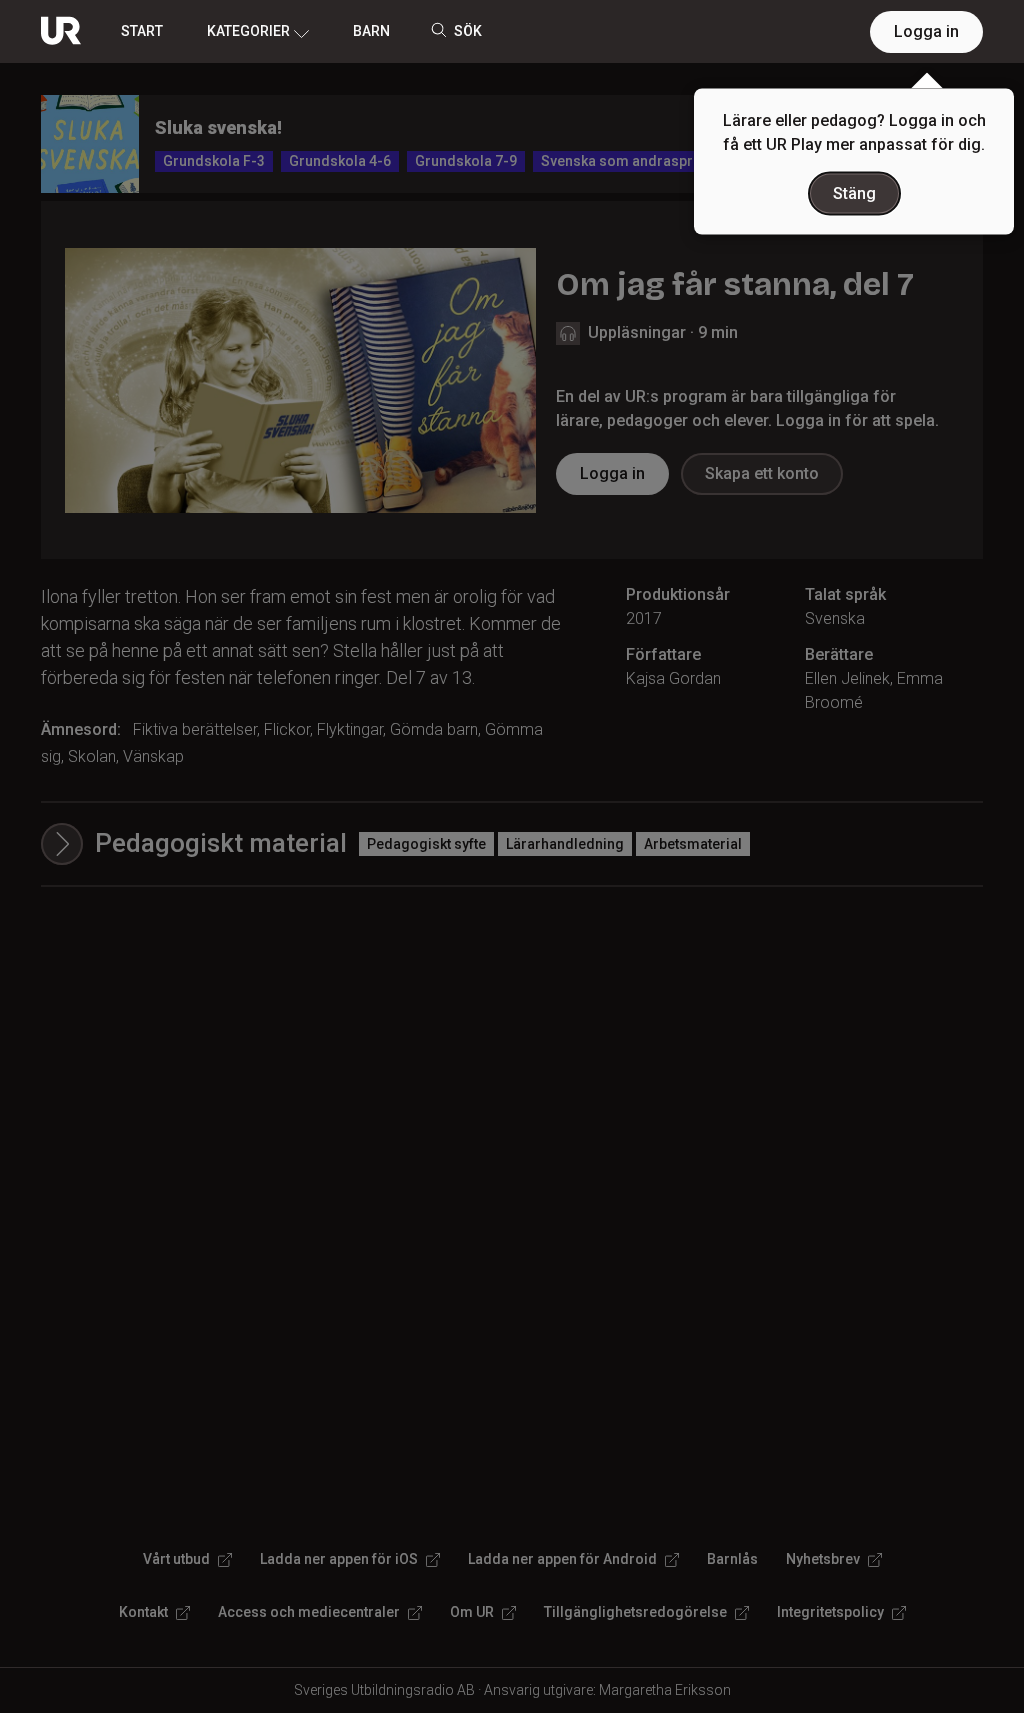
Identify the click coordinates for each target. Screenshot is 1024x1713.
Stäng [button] (854, 193)
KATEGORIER (248, 31)
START (142, 31)
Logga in (926, 31)
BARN (371, 31)
